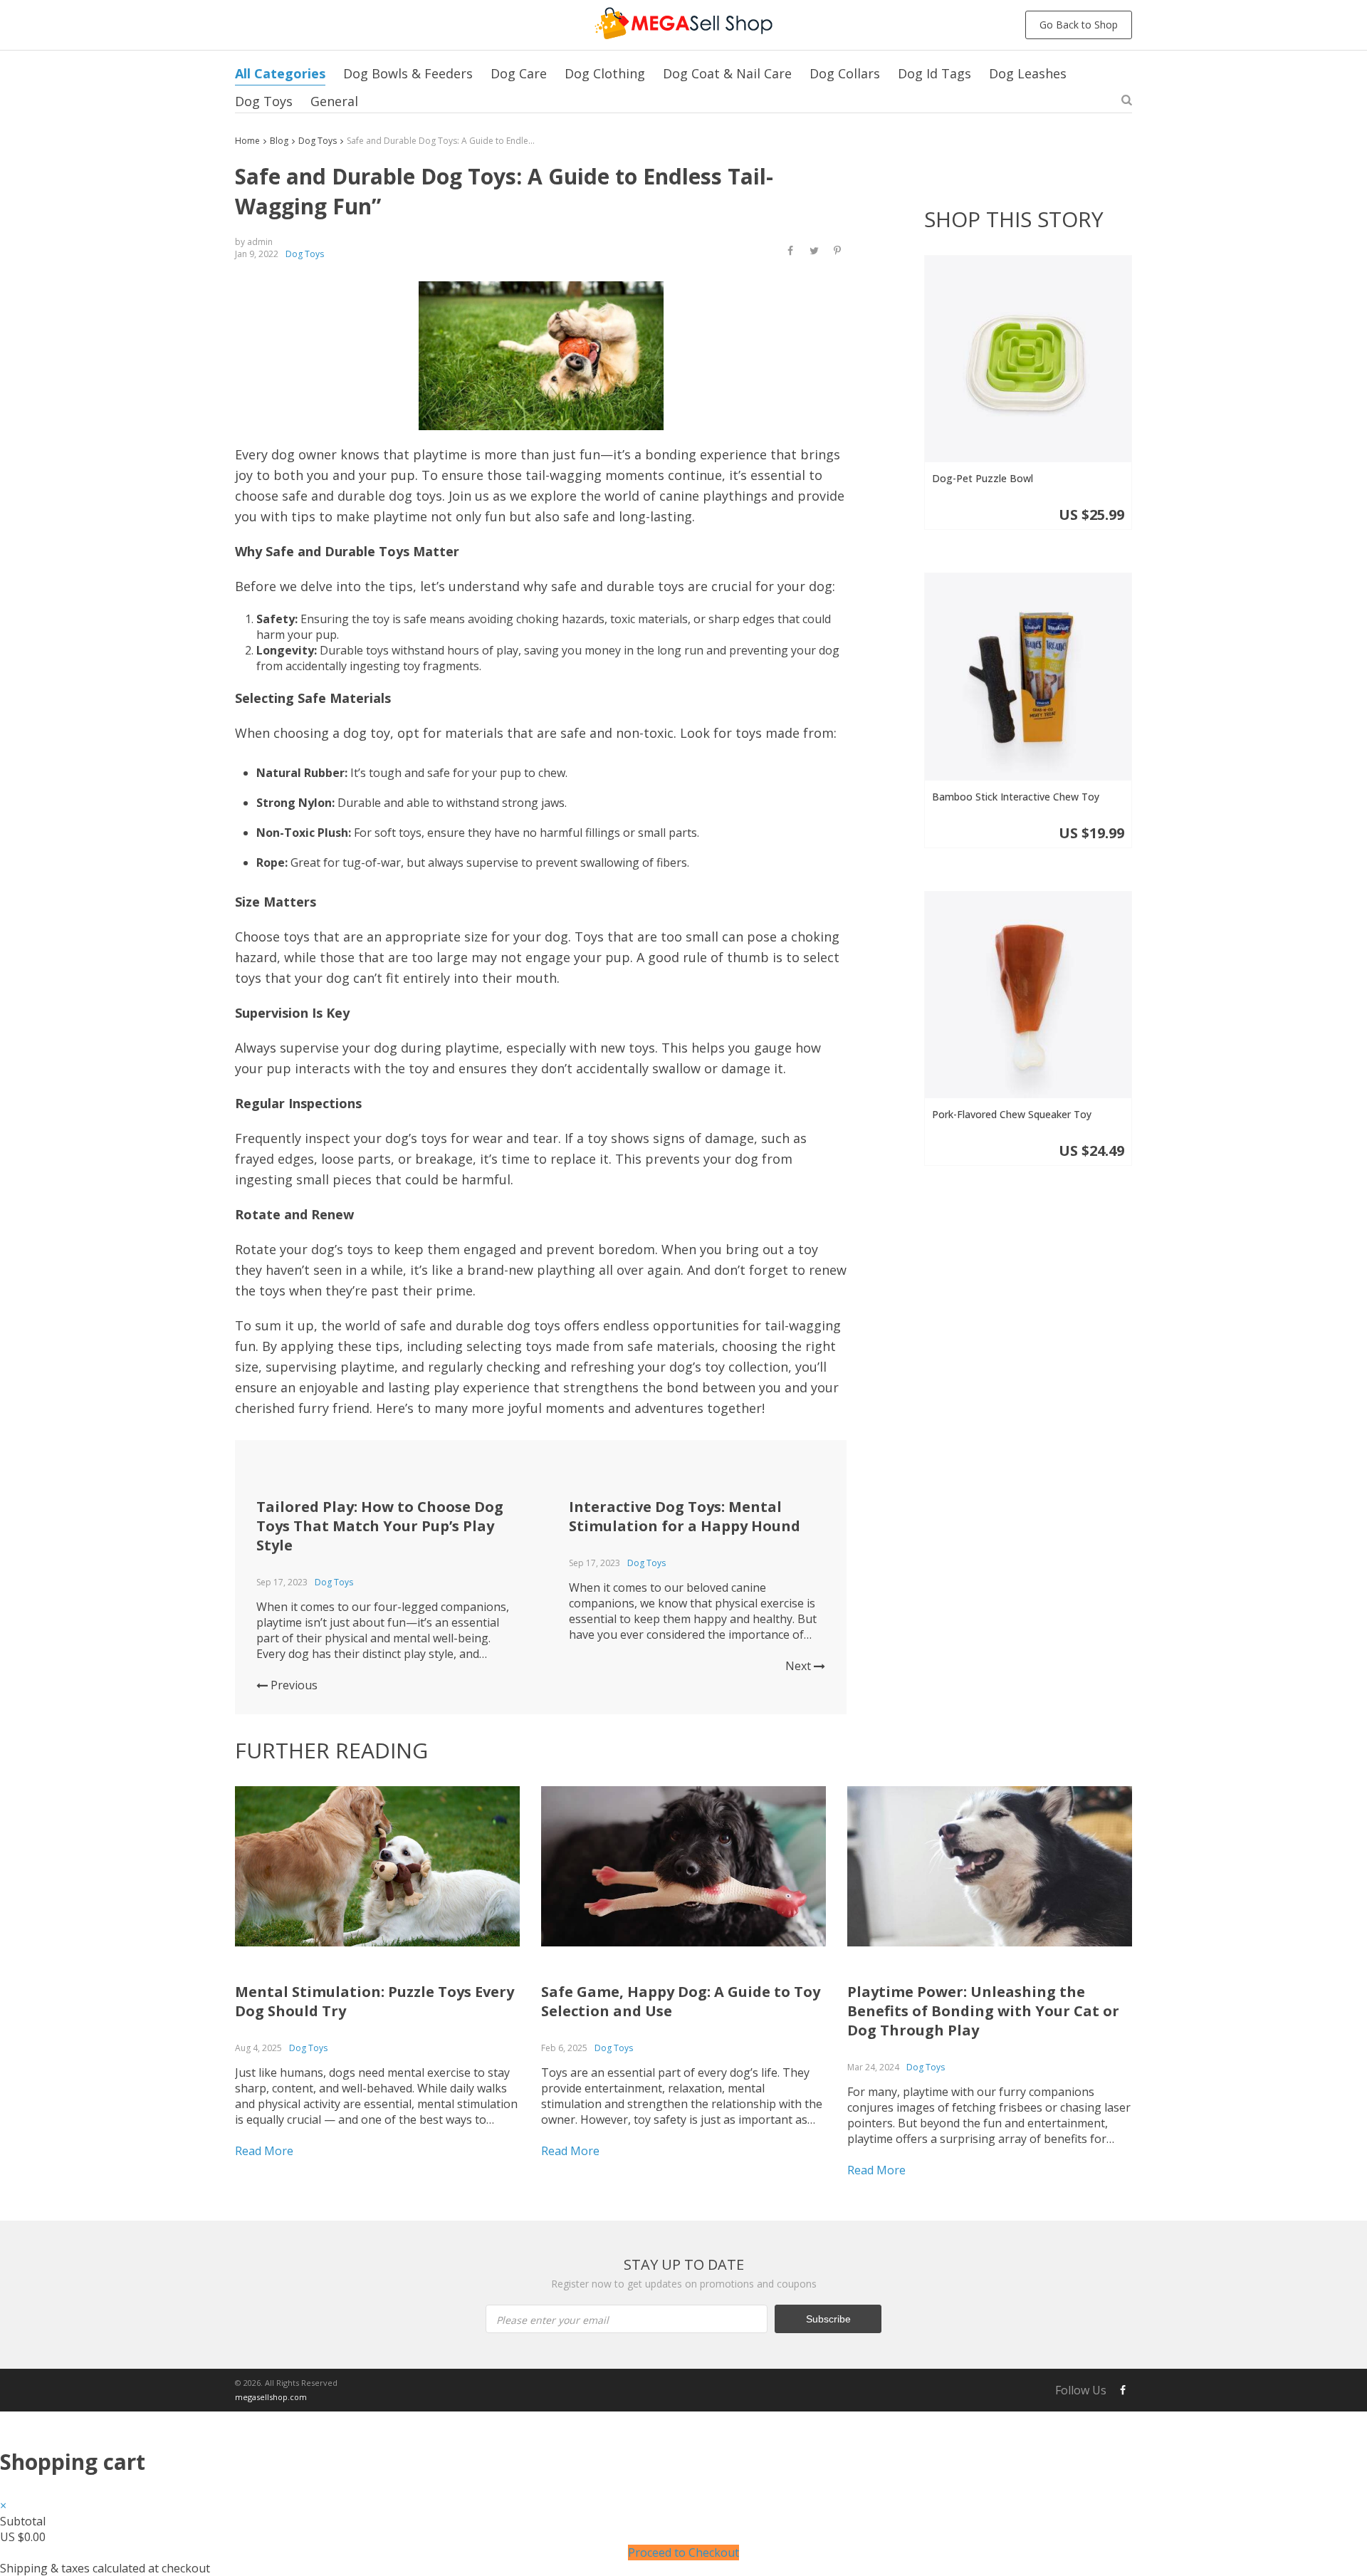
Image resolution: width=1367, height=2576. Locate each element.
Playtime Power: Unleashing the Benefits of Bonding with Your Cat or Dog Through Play (983, 2011)
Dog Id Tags (934, 73)
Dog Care (519, 73)
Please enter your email (552, 2320)
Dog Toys (264, 101)
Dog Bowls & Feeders (408, 73)
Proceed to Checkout (683, 2552)
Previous (293, 1685)
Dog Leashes (1028, 73)
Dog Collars (845, 73)
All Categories (280, 73)
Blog (279, 141)
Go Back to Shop (1079, 25)
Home (247, 141)
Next (800, 1666)
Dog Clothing (605, 73)
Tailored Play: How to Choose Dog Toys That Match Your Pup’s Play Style (380, 1526)
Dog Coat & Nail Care (727, 73)
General (334, 101)
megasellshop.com (271, 2397)
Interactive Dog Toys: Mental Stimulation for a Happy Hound (685, 1516)
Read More (264, 2151)
